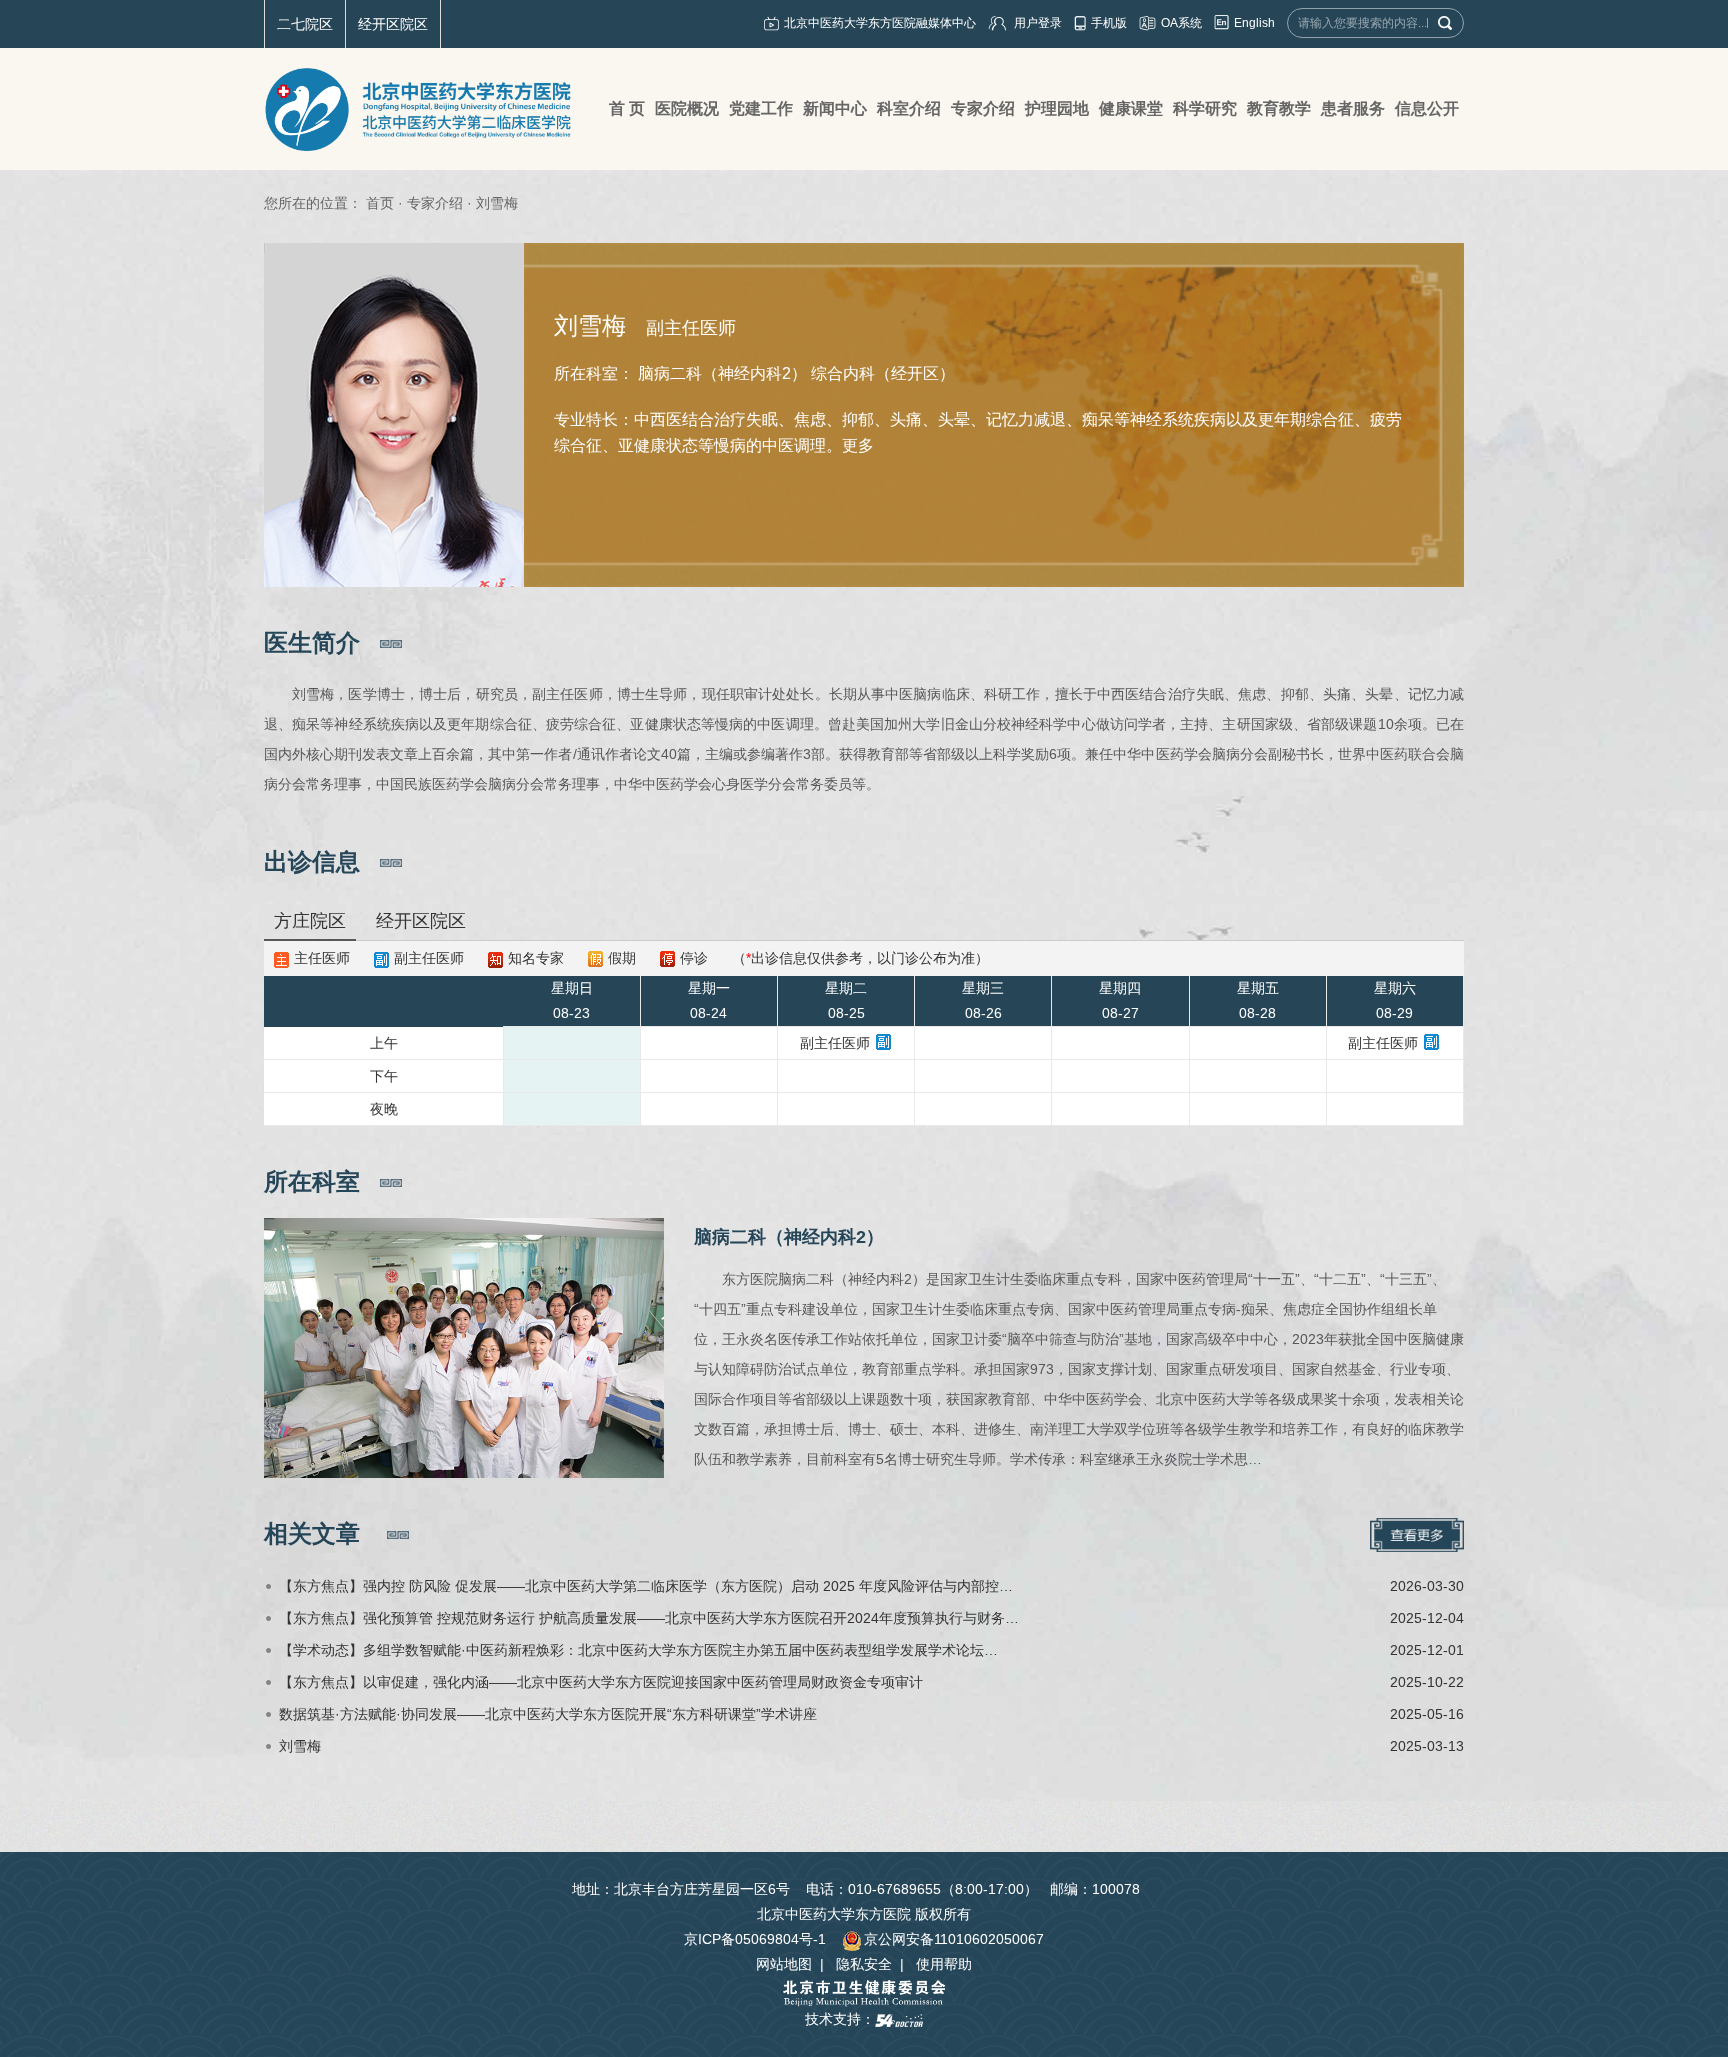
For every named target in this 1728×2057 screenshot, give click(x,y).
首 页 (627, 108)
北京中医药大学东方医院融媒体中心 (880, 23)
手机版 (1109, 23)
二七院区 (305, 24)
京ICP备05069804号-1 (755, 1939)
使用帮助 (944, 1964)
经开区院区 (393, 24)
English (1254, 23)
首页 (380, 203)
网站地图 (784, 1964)
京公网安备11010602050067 (954, 1939)
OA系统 (1181, 23)
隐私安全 (864, 1964)
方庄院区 (310, 921)
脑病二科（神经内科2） (789, 1237)
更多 (858, 445)
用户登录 (1038, 23)
